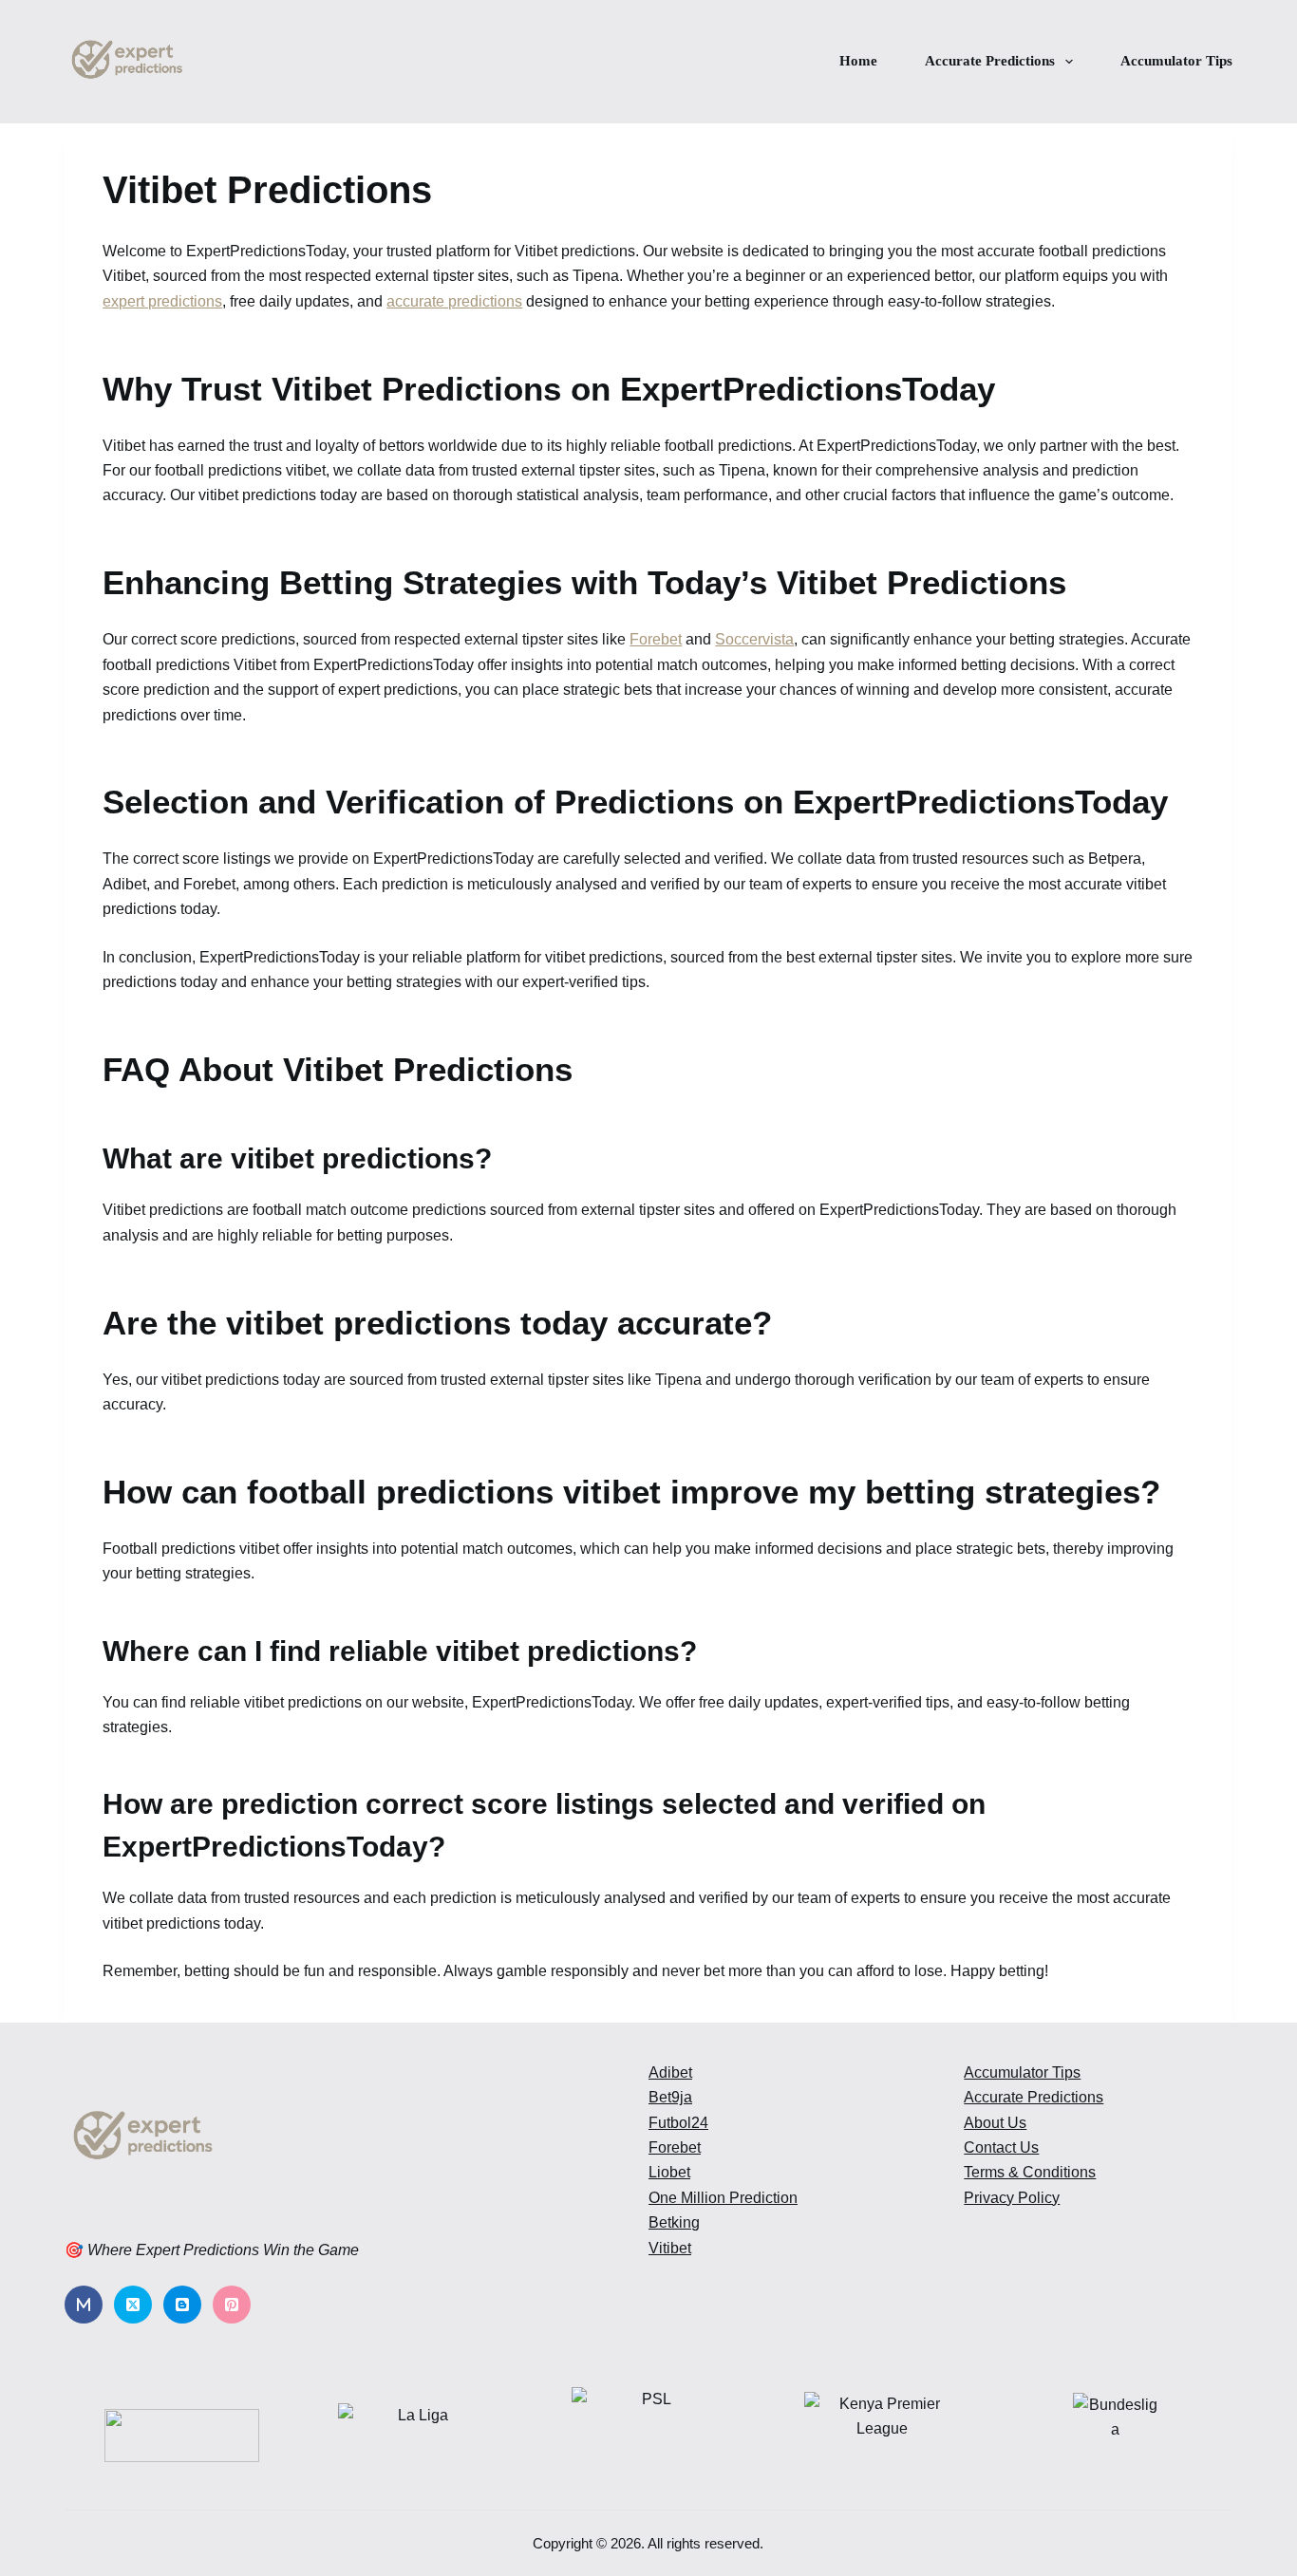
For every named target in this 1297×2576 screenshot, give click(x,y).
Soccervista (754, 639)
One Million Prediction (723, 2198)
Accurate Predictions (990, 61)
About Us (995, 2123)
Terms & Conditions (1030, 2172)
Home (858, 61)
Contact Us (1001, 2147)
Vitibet (670, 2248)
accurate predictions (454, 301)
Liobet (669, 2172)
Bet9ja (670, 2097)
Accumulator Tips (1176, 61)
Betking (674, 2222)
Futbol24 (678, 2123)
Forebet (656, 639)
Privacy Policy (1012, 2198)
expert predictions (162, 301)
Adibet (670, 2072)
